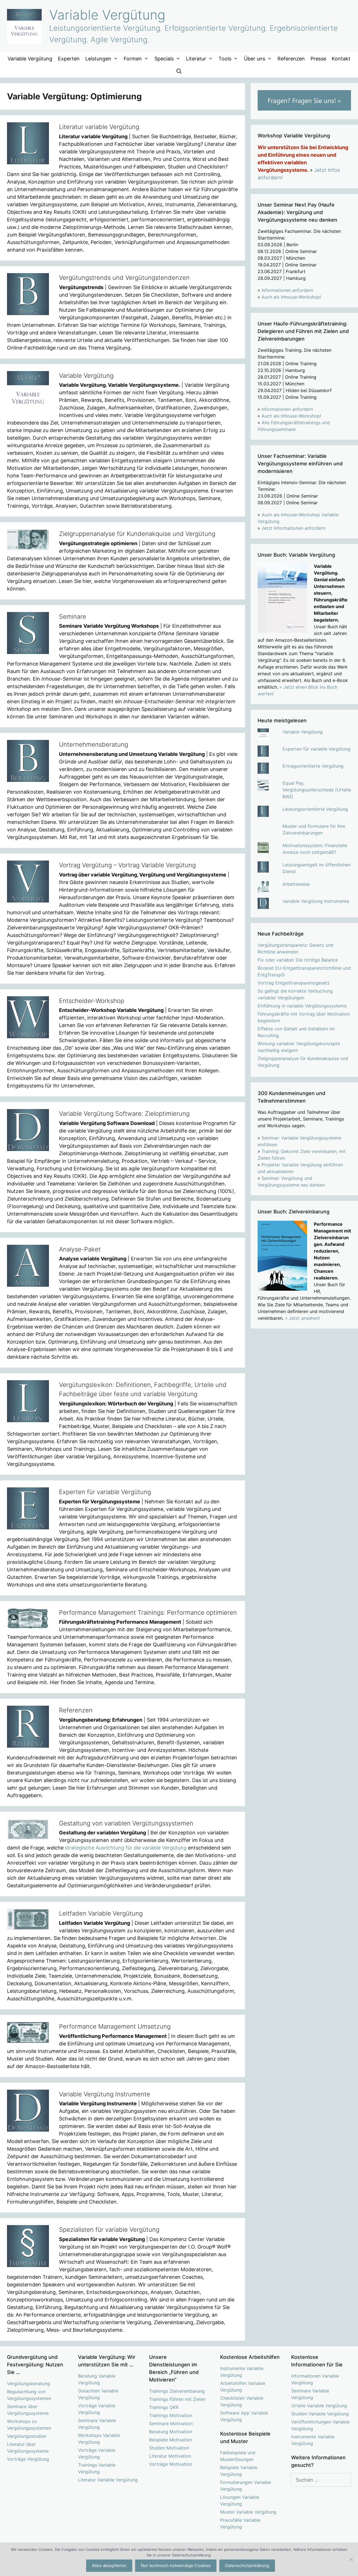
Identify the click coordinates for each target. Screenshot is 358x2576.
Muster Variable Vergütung (248, 2512)
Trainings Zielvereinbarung (177, 2391)
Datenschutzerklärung (247, 2566)
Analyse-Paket (80, 1249)
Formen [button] (133, 59)
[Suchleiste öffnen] (179, 71)
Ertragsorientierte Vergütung (313, 766)
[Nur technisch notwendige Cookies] (351, 2559)
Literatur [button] (196, 59)
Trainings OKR (164, 2407)
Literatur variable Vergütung (99, 127)
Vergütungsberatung (29, 2383)
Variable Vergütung (107, 15)
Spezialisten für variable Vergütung (109, 2230)
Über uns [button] (255, 59)
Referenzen (291, 59)
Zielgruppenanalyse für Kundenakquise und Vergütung (137, 534)
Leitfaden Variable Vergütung (101, 1913)
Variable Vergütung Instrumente (105, 2094)
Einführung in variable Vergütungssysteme (302, 1006)
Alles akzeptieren (109, 2566)
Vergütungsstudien (27, 2436)
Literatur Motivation (170, 2456)
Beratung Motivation (171, 2432)
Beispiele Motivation (170, 2440)
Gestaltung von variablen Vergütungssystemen (126, 1823)
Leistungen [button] (98, 59)
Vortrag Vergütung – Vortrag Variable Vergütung (127, 865)
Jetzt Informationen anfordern (293, 528)
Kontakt (341, 59)
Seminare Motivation (171, 2423)
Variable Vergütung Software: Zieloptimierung (124, 1114)
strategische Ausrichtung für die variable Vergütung (126, 1848)
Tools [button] (225, 59)
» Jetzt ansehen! (302, 1318)
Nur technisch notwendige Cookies (176, 2566)
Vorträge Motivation (170, 2464)
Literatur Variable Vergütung (108, 2480)
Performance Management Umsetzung (115, 2026)
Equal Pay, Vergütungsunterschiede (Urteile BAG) (317, 790)
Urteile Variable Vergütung (319, 2406)
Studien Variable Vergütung (320, 2414)
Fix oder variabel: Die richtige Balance (298, 960)
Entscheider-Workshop (92, 1001)
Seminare (73, 617)
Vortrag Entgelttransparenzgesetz (294, 983)
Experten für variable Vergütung (105, 1492)
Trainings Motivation (171, 2415)
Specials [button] (164, 59)
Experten (69, 59)
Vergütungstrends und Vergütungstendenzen (124, 278)
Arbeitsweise (296, 884)
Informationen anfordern (287, 290)
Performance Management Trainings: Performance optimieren (148, 1612)
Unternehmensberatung (94, 744)
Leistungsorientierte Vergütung (315, 809)
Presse (318, 59)
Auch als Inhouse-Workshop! (291, 297)
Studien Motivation (169, 2448)
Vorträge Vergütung (28, 2459)
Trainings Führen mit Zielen (177, 2399)
